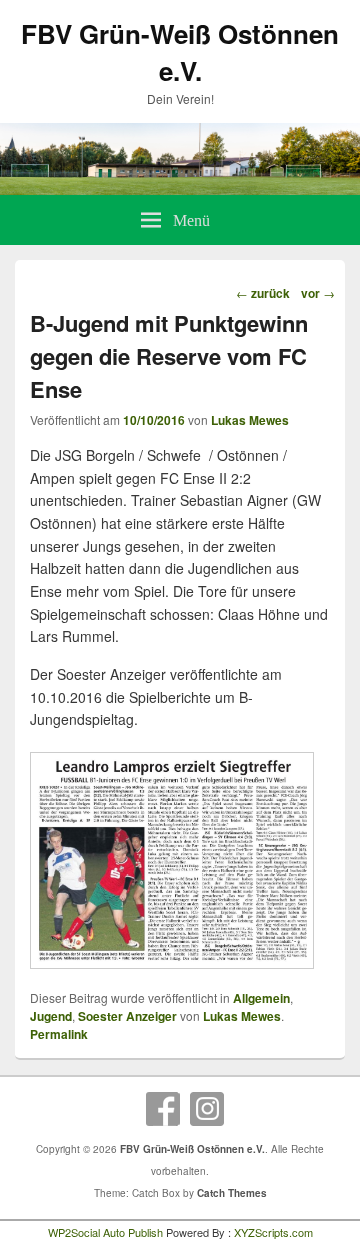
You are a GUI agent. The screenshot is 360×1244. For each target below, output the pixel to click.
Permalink (59, 1034)
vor (318, 293)
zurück (263, 293)
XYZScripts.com (273, 1232)
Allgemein (261, 998)
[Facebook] (163, 1109)
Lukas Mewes (250, 420)
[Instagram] (207, 1109)
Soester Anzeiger (127, 1016)
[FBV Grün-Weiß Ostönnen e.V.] (180, 189)
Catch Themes (232, 1193)
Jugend (51, 1016)
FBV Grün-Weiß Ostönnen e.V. (180, 52)
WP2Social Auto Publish (105, 1232)
